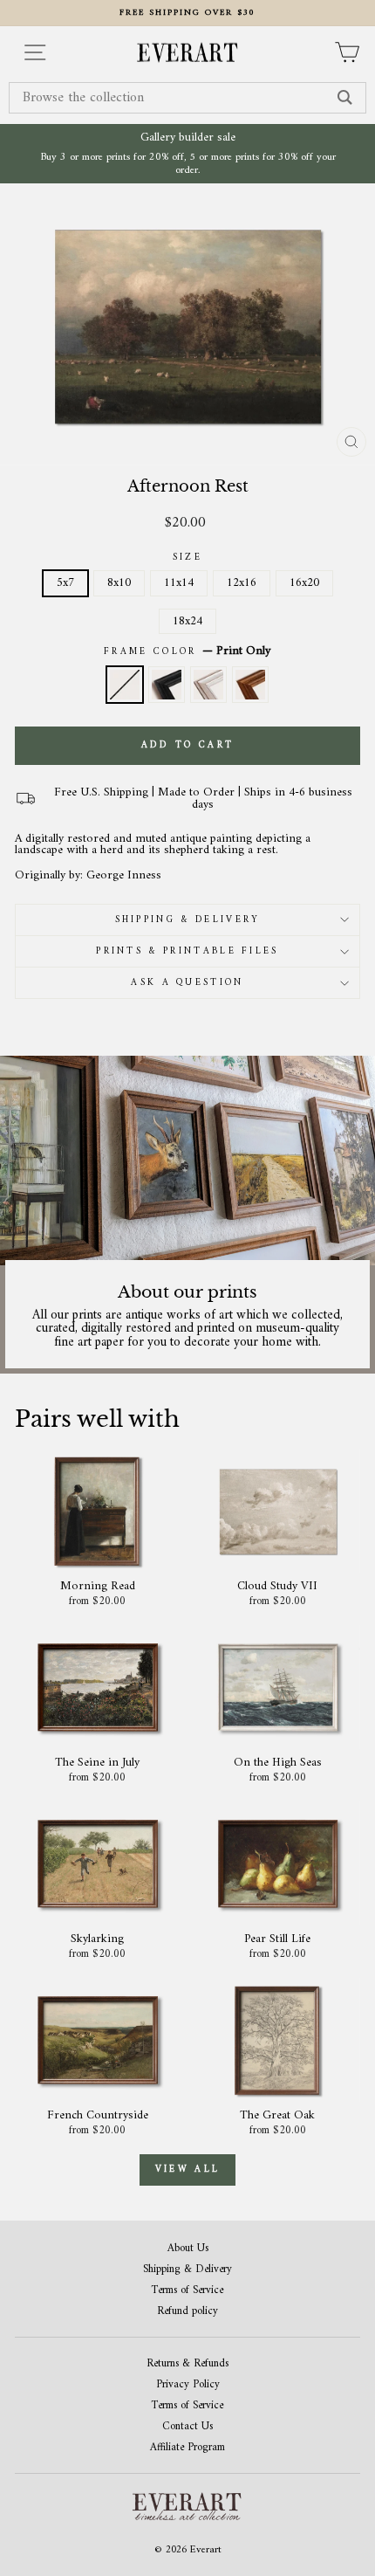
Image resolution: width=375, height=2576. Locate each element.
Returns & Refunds (187, 2364)
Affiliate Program (187, 2448)
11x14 (179, 583)
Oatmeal (208, 685)
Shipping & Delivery (188, 920)
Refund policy (187, 2312)
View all (187, 2170)
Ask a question (187, 983)
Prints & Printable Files (187, 951)
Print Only (125, 685)
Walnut (250, 685)
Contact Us (187, 2427)
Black (167, 685)
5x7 (65, 583)
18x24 (187, 621)
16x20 (304, 583)
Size (187, 558)
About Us (188, 2249)
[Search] (345, 98)
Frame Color (187, 651)
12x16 (242, 583)
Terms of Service (187, 2291)
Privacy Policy (188, 2385)
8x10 (119, 583)
